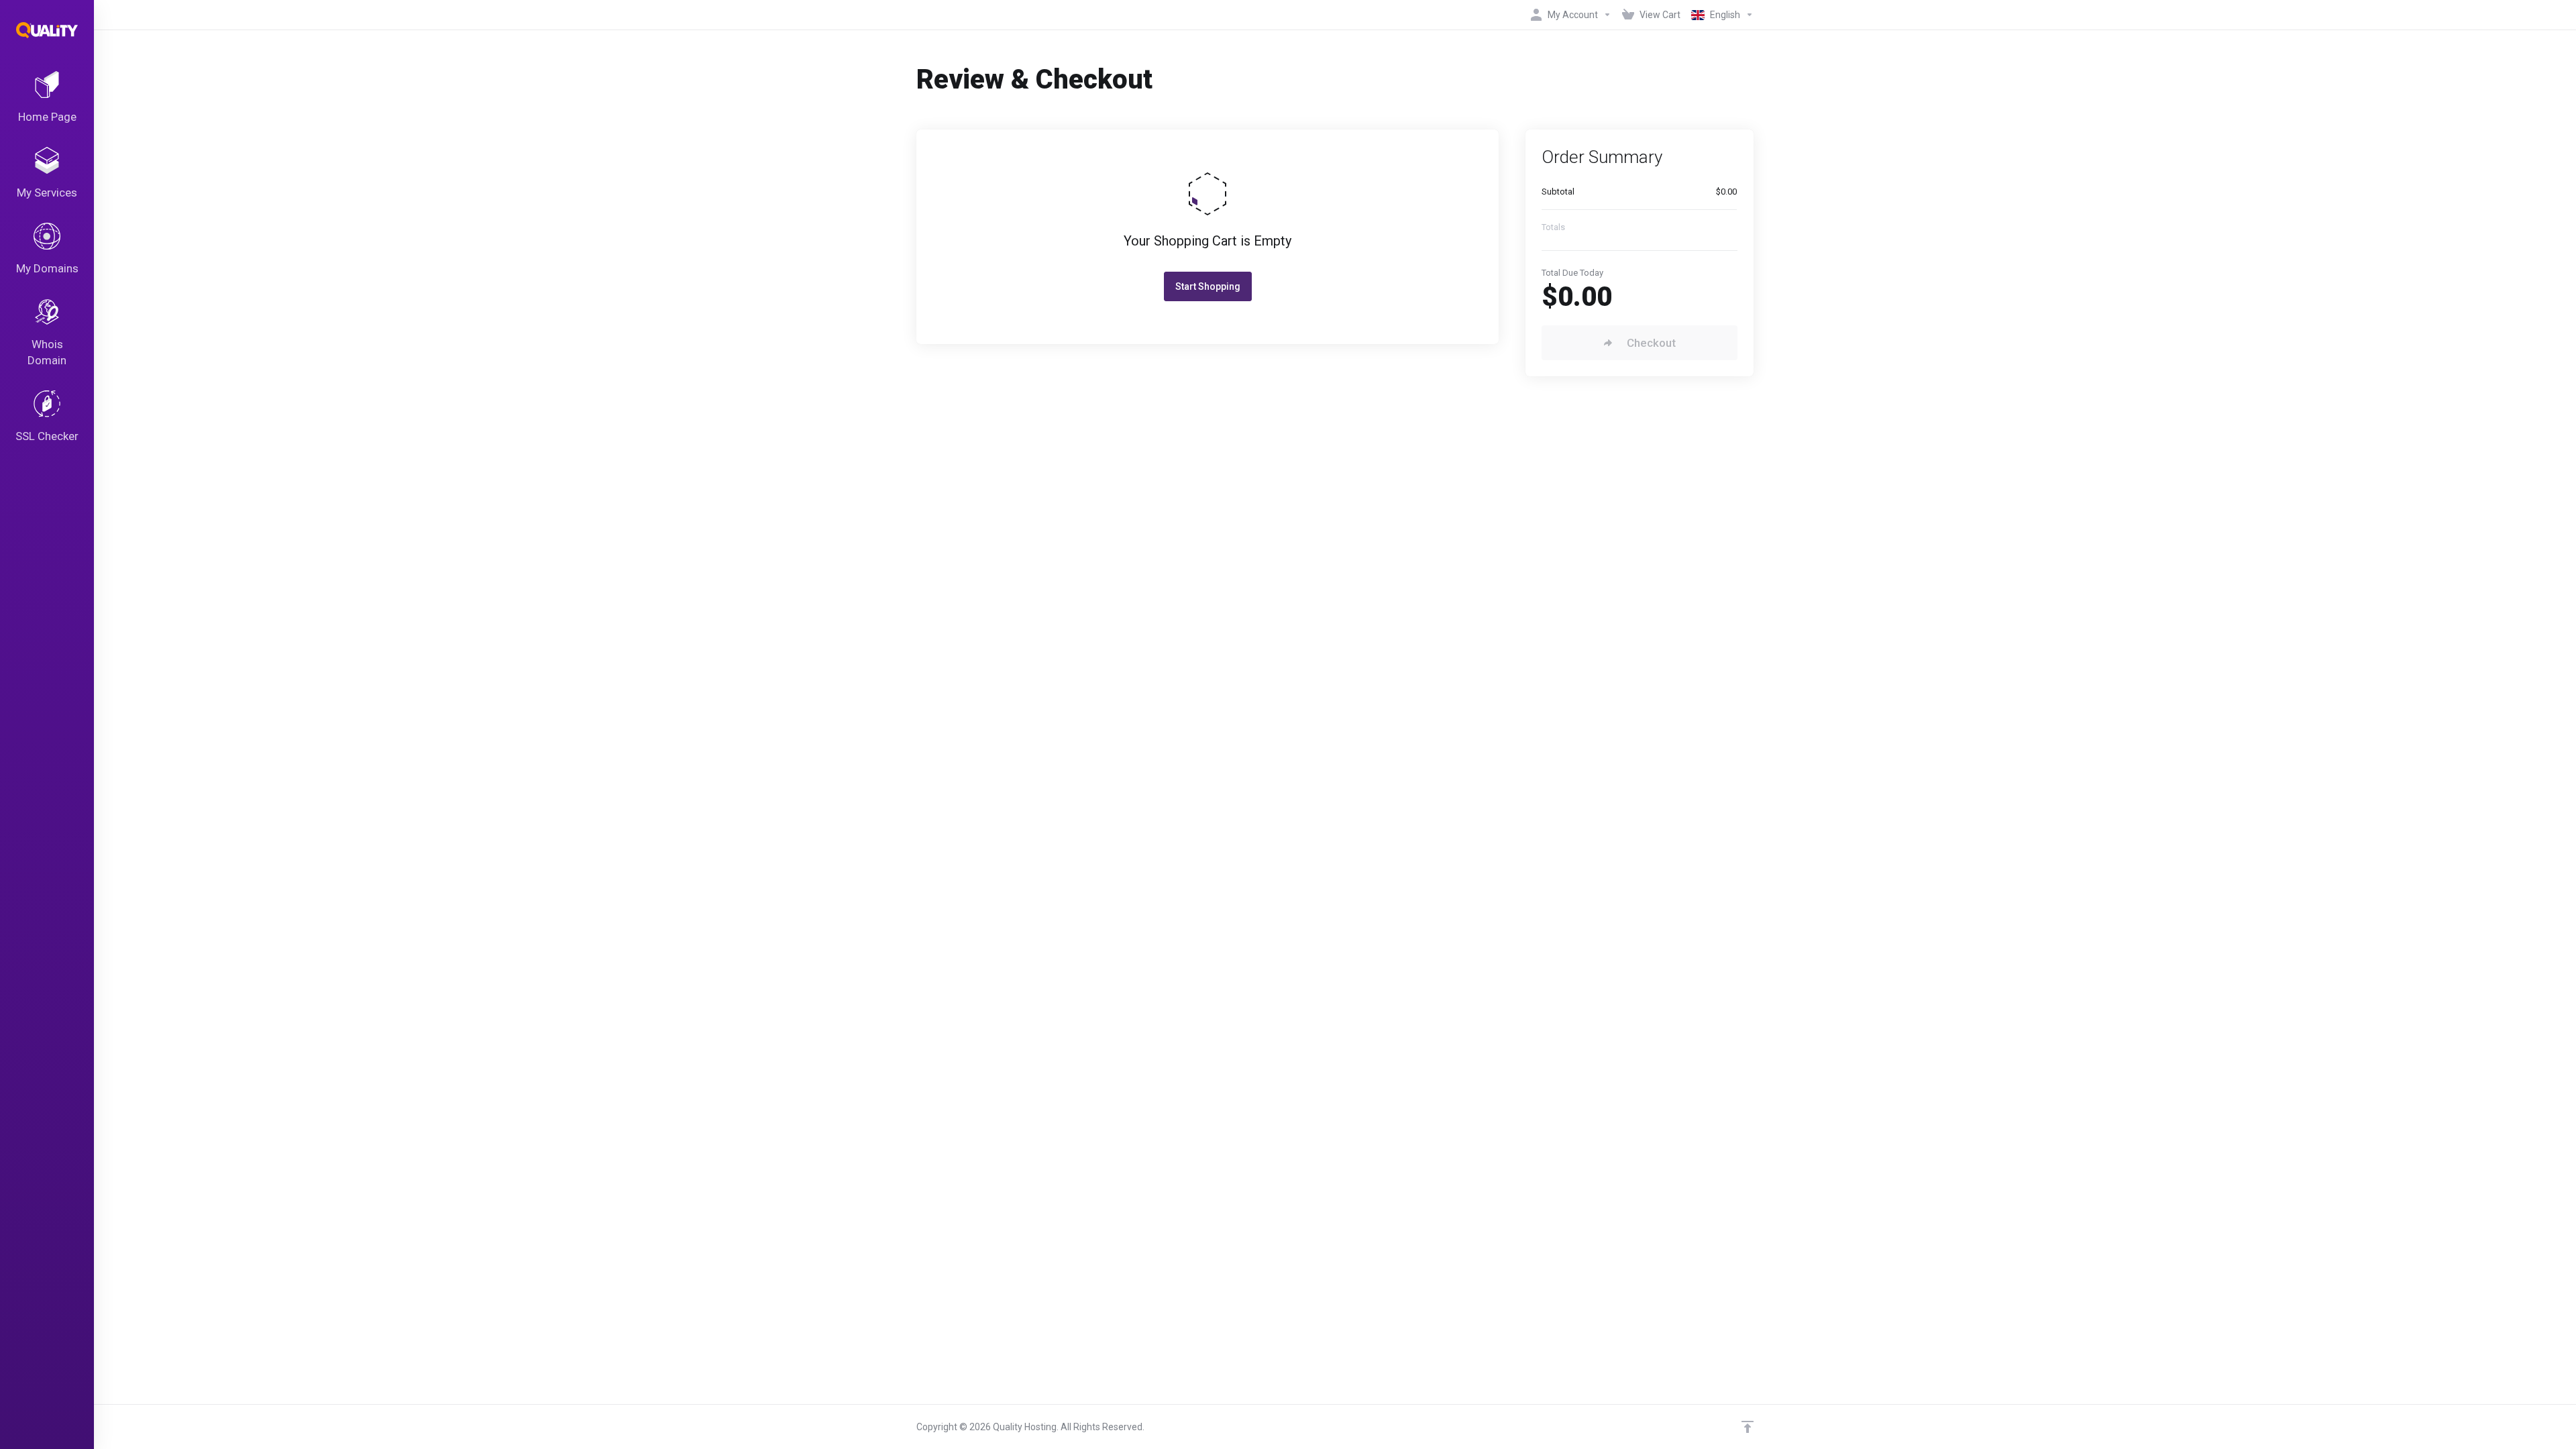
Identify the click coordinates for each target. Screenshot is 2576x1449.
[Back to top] (1748, 1427)
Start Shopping (1208, 286)
